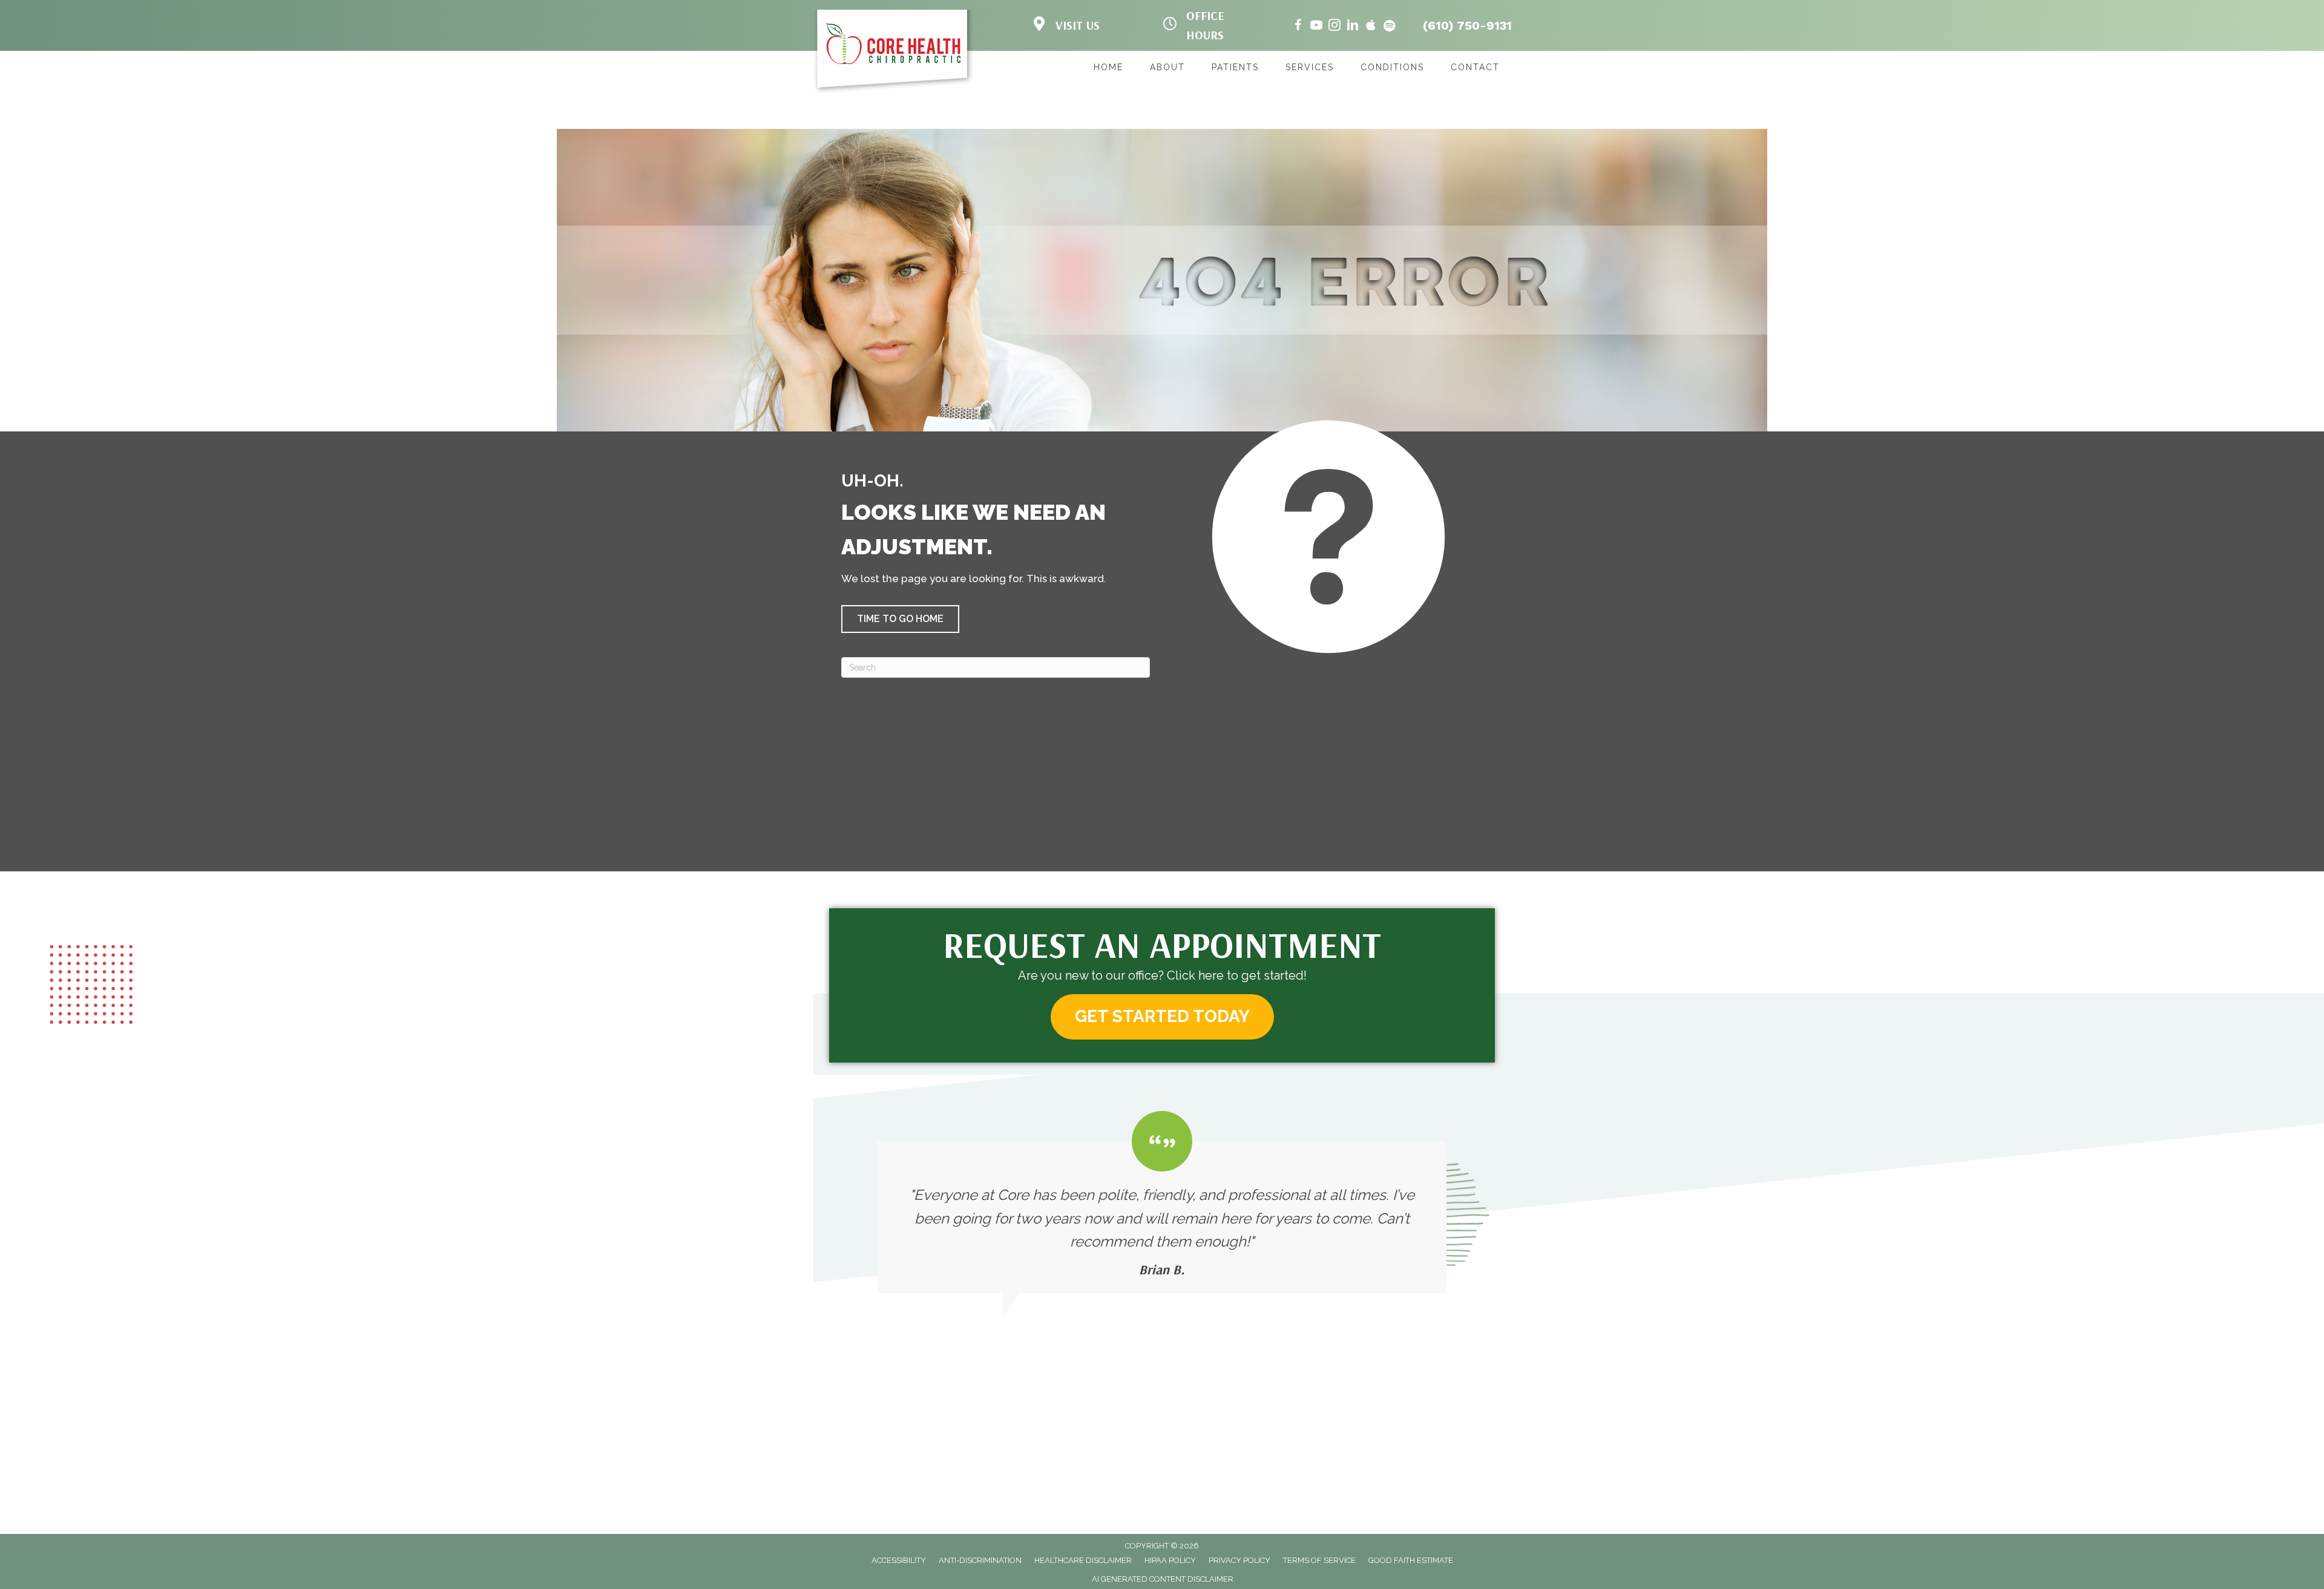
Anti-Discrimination (980, 1560)
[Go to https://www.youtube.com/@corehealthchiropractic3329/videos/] (1316, 27)
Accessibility (899, 1560)
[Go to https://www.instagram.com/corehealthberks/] (1334, 27)
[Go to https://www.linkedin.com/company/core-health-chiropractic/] (1353, 27)
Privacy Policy (1239, 1560)
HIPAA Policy (1170, 1560)
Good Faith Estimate (1411, 1560)
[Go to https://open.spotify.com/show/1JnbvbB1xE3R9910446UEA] (1389, 27)
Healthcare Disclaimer (1083, 1560)
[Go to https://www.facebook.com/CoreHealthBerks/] (1298, 27)
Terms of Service (1319, 1560)
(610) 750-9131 (1467, 25)
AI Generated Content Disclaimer (1163, 1579)
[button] (900, 619)
